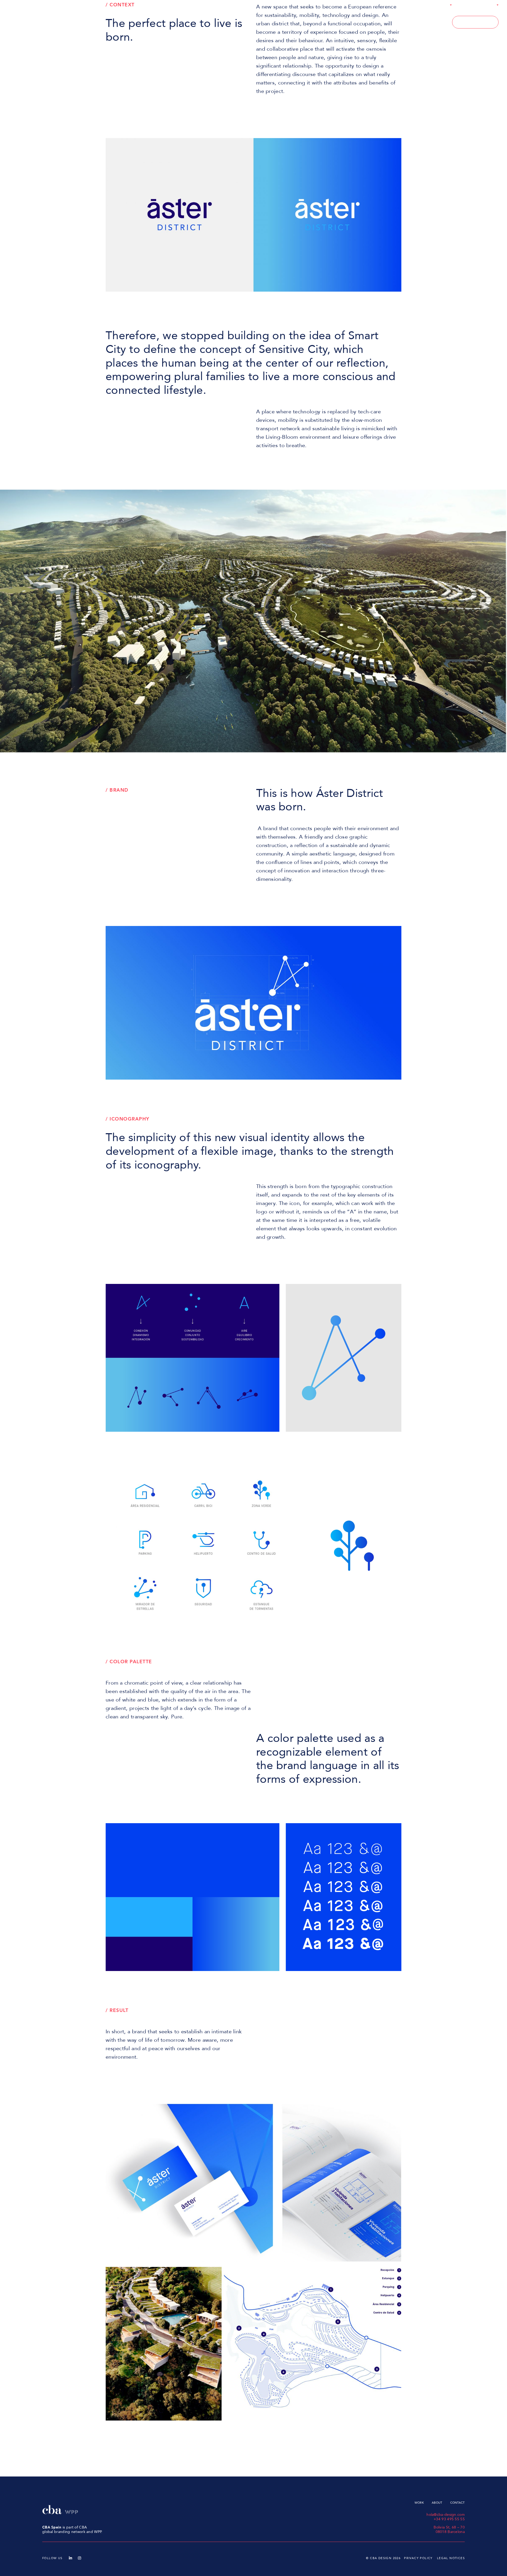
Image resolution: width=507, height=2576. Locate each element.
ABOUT (440, 22)
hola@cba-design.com (446, 2515)
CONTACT (475, 22)
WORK (417, 22)
